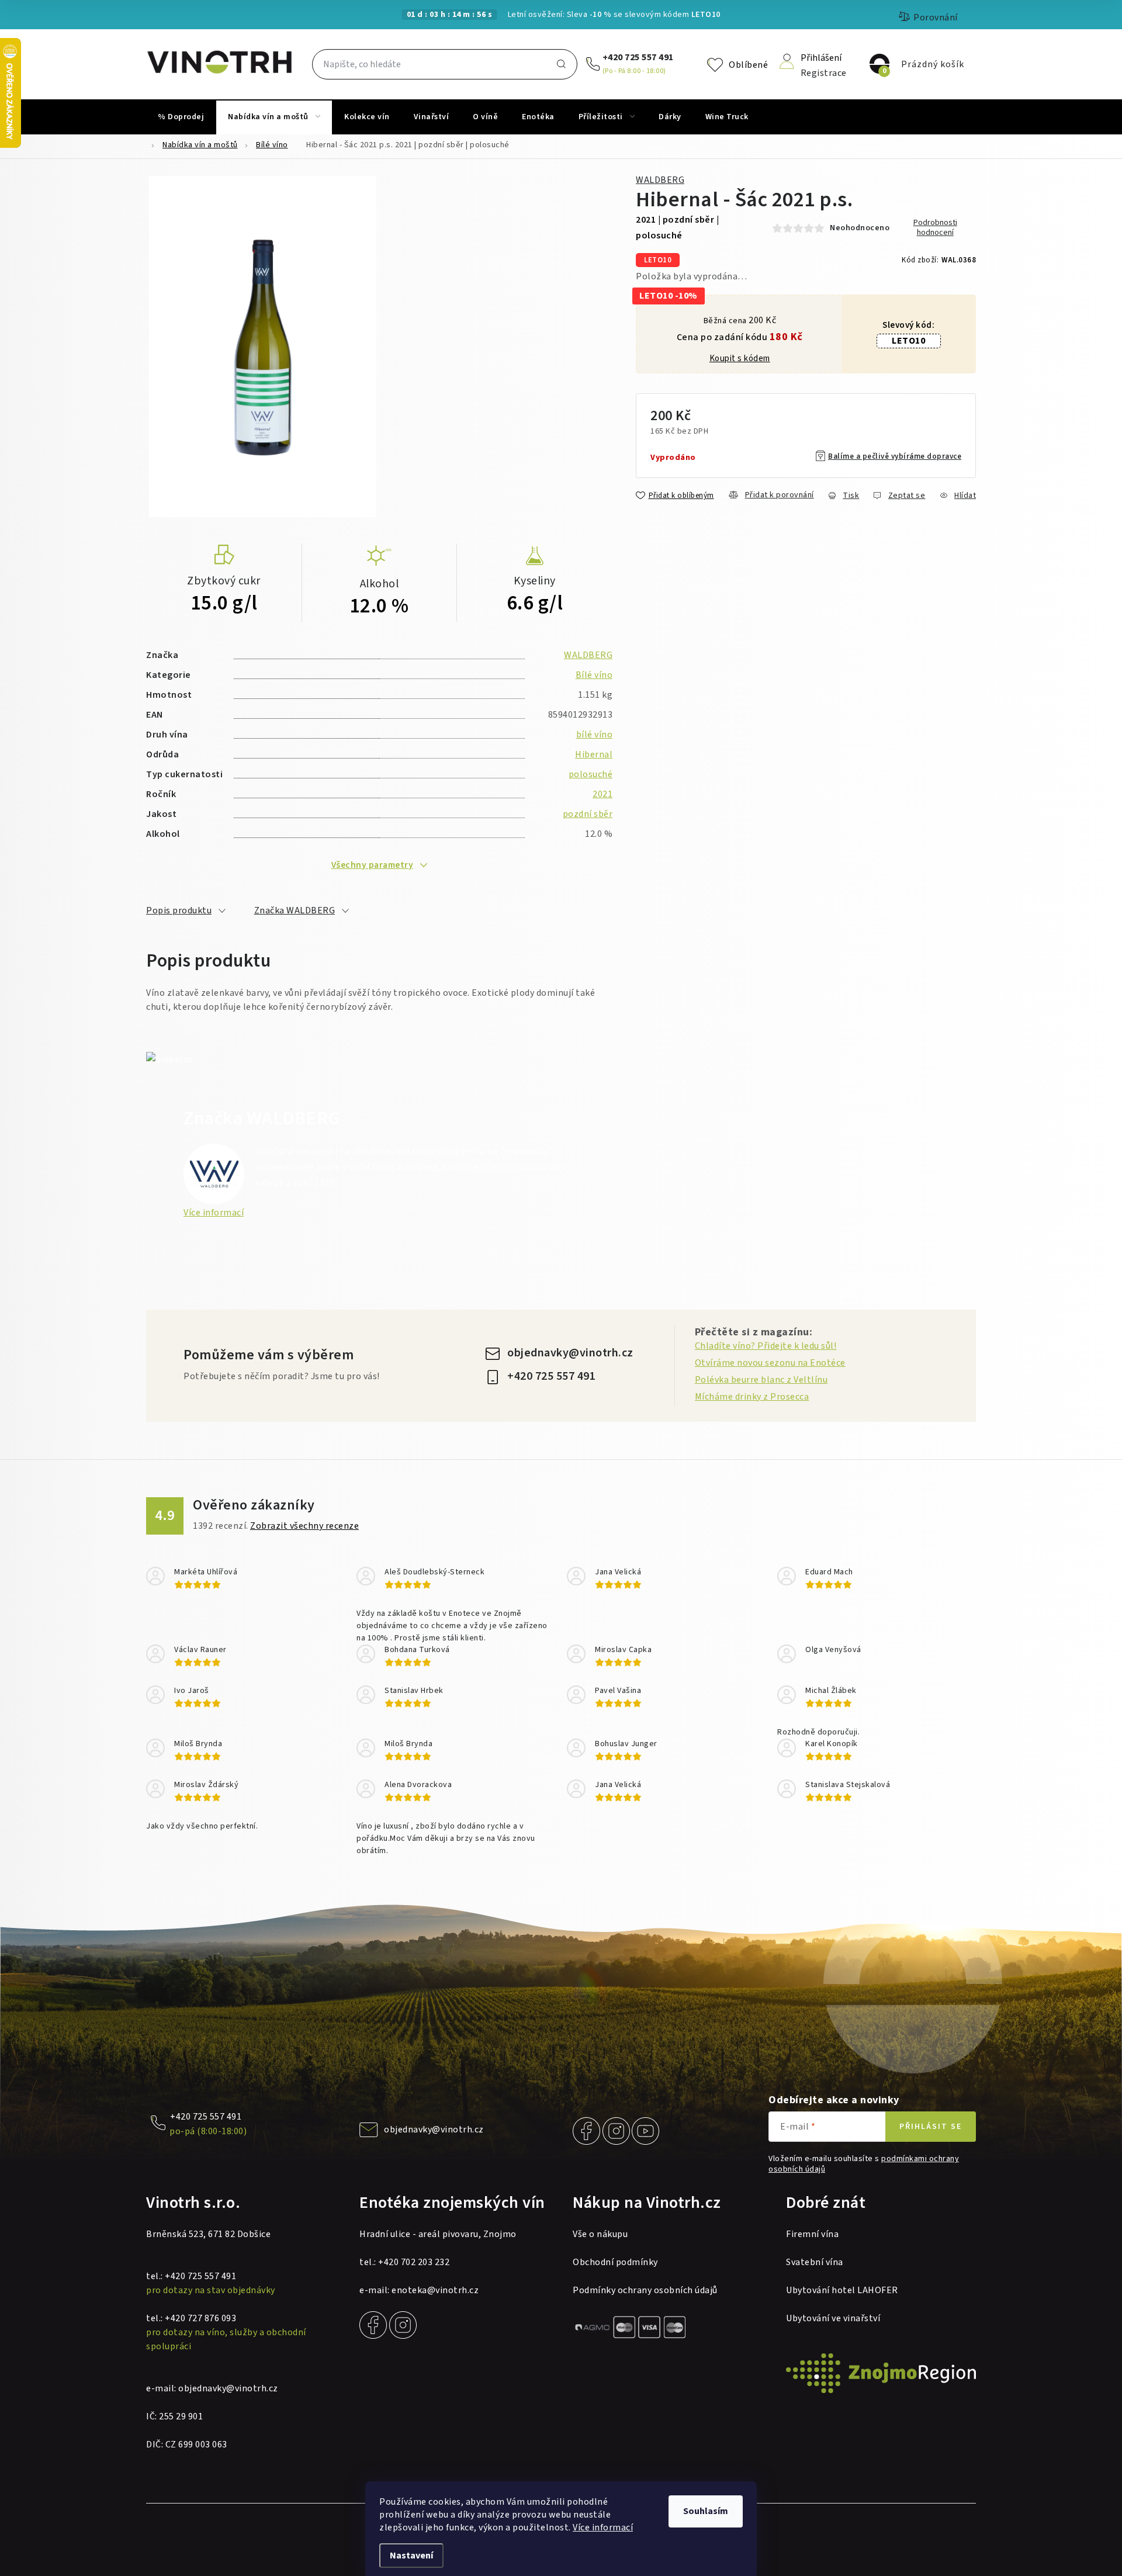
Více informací (603, 2527)
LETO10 (908, 341)
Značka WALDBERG (295, 910)
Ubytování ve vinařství (833, 2318)
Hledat (561, 64)
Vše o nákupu (600, 2234)
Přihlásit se (931, 2127)
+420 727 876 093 (200, 2318)
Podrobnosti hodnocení (935, 228)
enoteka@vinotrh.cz (435, 2290)
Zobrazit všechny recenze (304, 1526)
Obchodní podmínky (615, 2262)
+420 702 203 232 (414, 2262)
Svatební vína (815, 2262)
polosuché (591, 774)
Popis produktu (179, 910)
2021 (602, 794)
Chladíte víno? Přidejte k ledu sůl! (766, 1346)
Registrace (824, 72)
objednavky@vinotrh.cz (570, 1353)
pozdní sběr (588, 814)
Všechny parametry (373, 865)
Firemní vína (812, 2234)
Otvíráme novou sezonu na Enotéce (770, 1363)
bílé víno (595, 735)
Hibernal (594, 754)
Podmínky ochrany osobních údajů (645, 2290)
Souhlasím (706, 2511)
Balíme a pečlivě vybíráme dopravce (895, 456)
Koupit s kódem (740, 359)
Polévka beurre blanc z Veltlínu (761, 1380)
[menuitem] (181, 117)
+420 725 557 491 (638, 57)
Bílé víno (594, 675)
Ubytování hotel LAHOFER (842, 2290)
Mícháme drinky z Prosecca (752, 1397)
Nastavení (411, 2556)
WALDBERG (660, 180)
